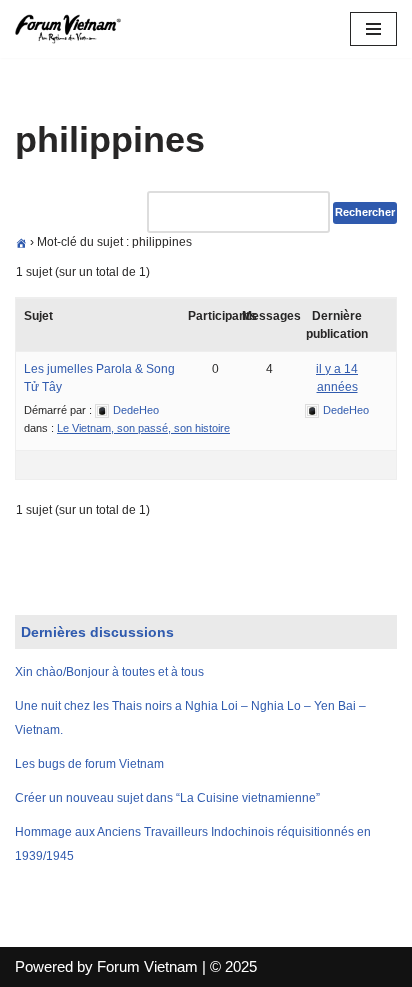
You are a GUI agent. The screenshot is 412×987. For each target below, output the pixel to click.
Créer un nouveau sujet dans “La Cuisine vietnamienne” (167, 798)
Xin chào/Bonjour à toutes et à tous (109, 672)
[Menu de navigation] (373, 29)
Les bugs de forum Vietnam (89, 764)
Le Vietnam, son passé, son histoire (143, 428)
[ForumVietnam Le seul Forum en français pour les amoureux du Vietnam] (75, 29)
